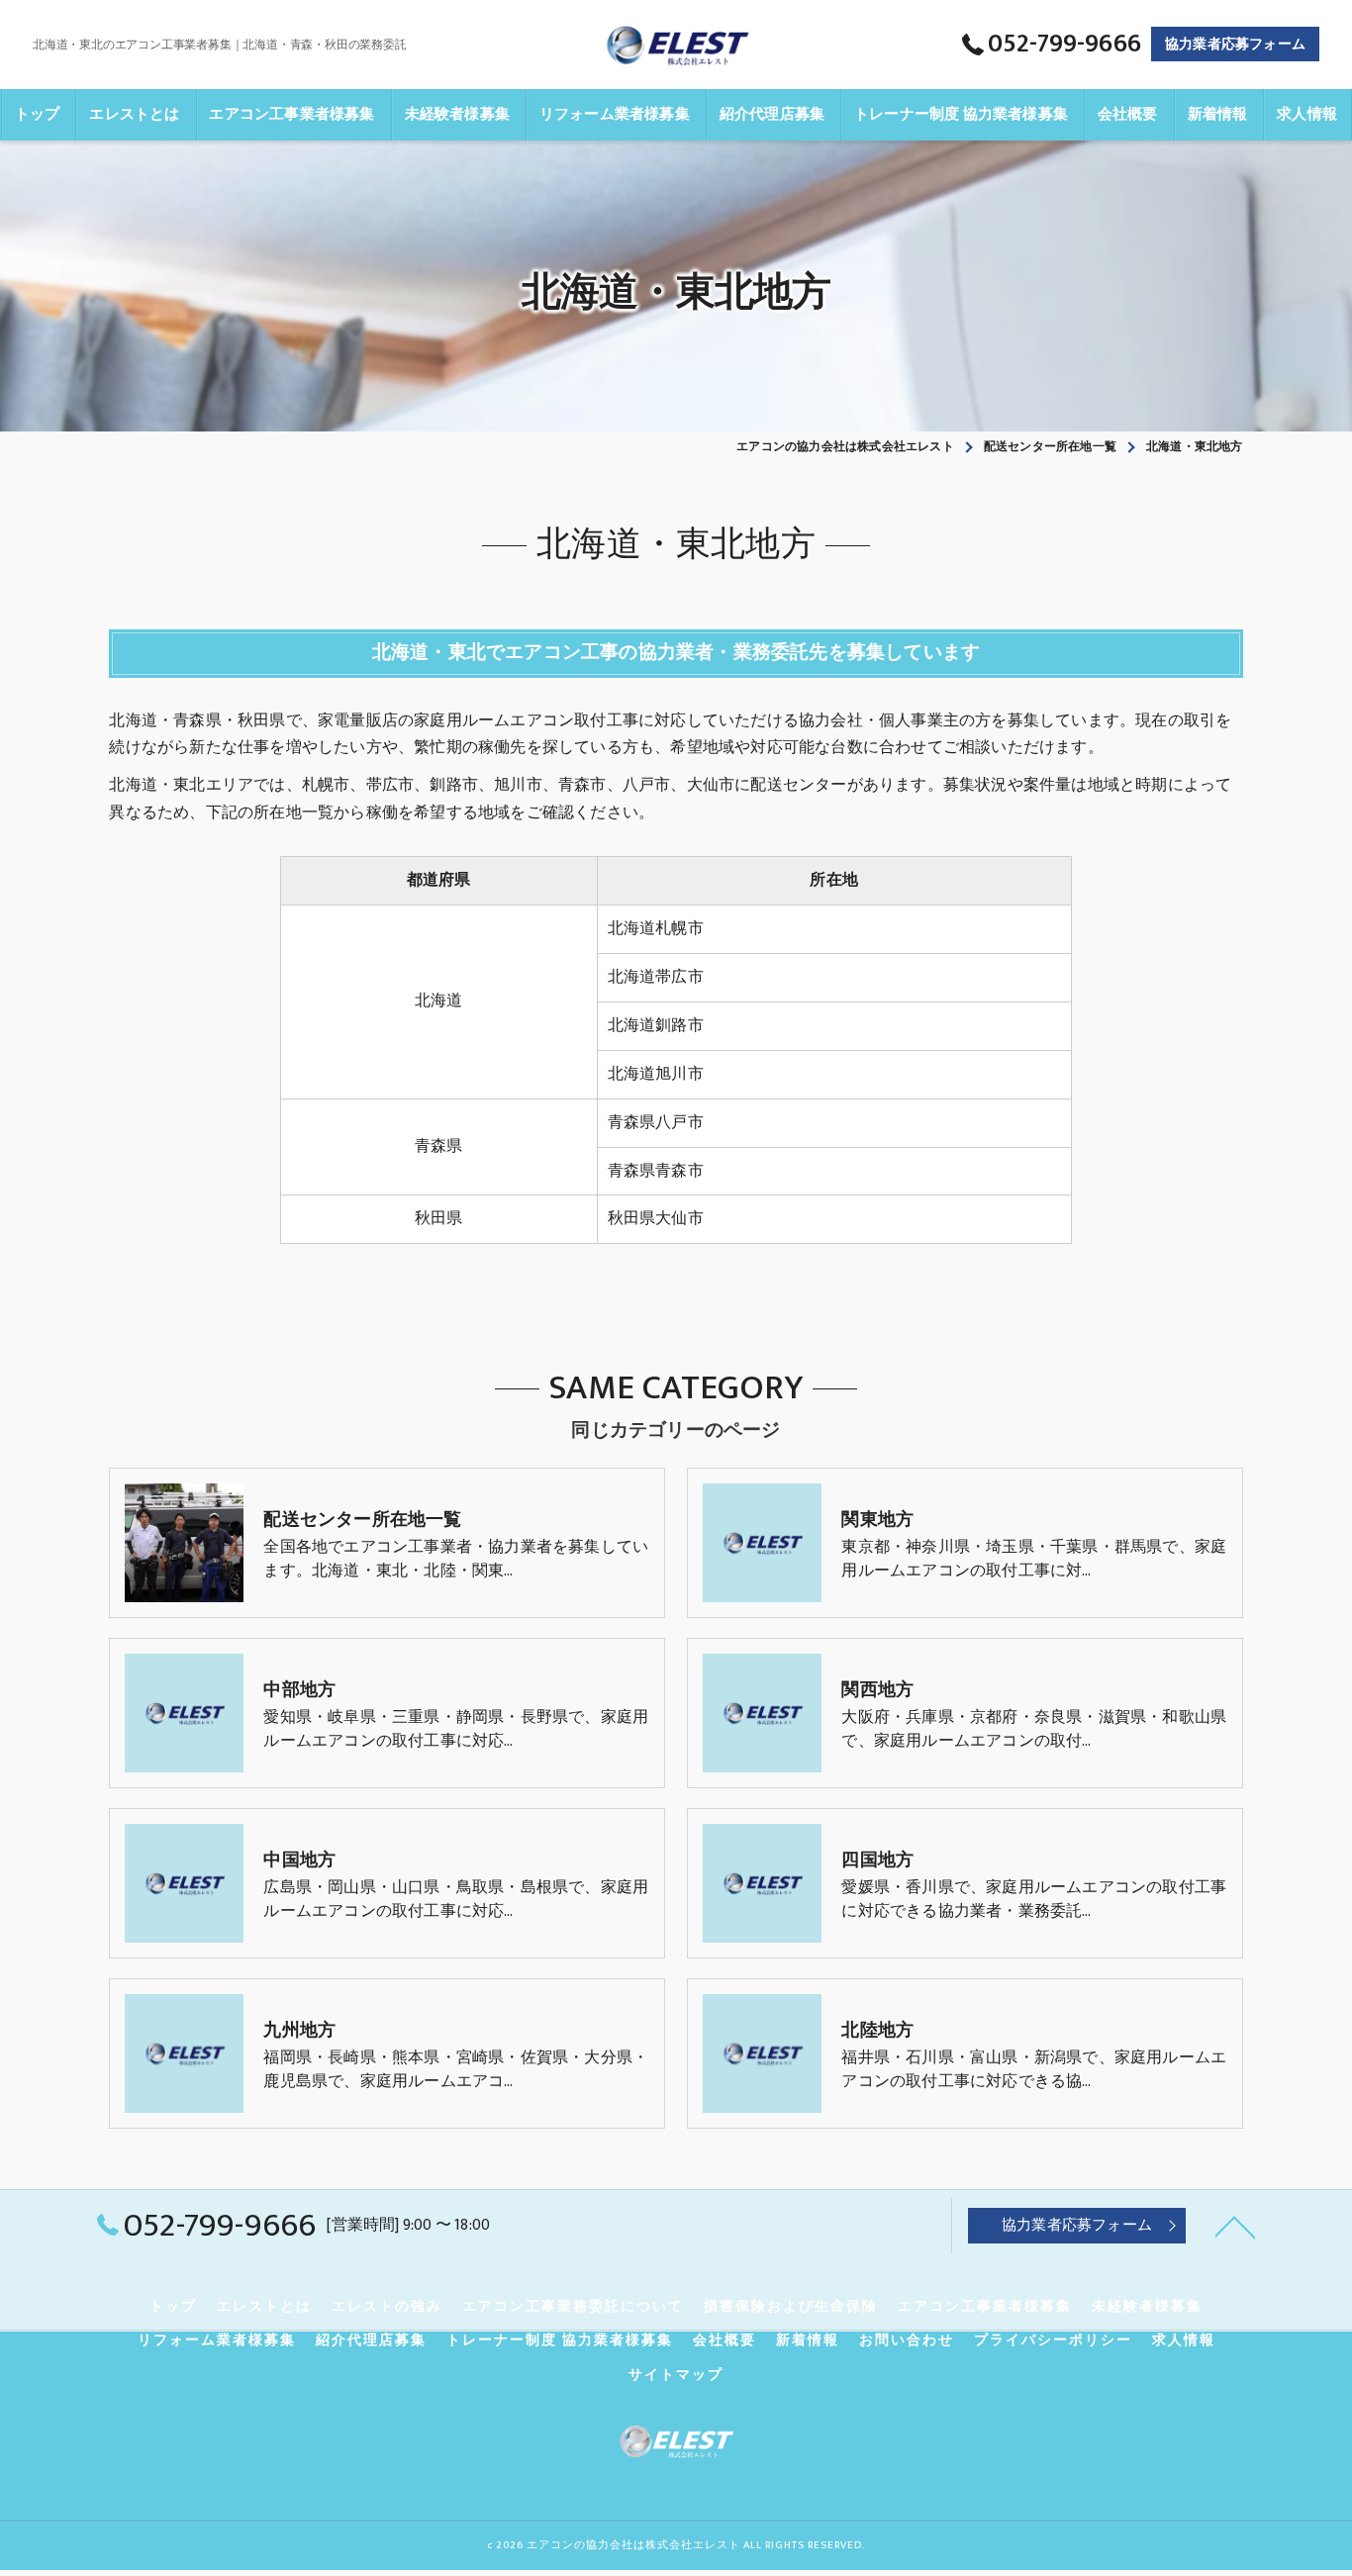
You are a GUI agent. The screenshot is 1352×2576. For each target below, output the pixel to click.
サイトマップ (676, 2375)
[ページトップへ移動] (1235, 2226)
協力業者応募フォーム (1235, 44)
